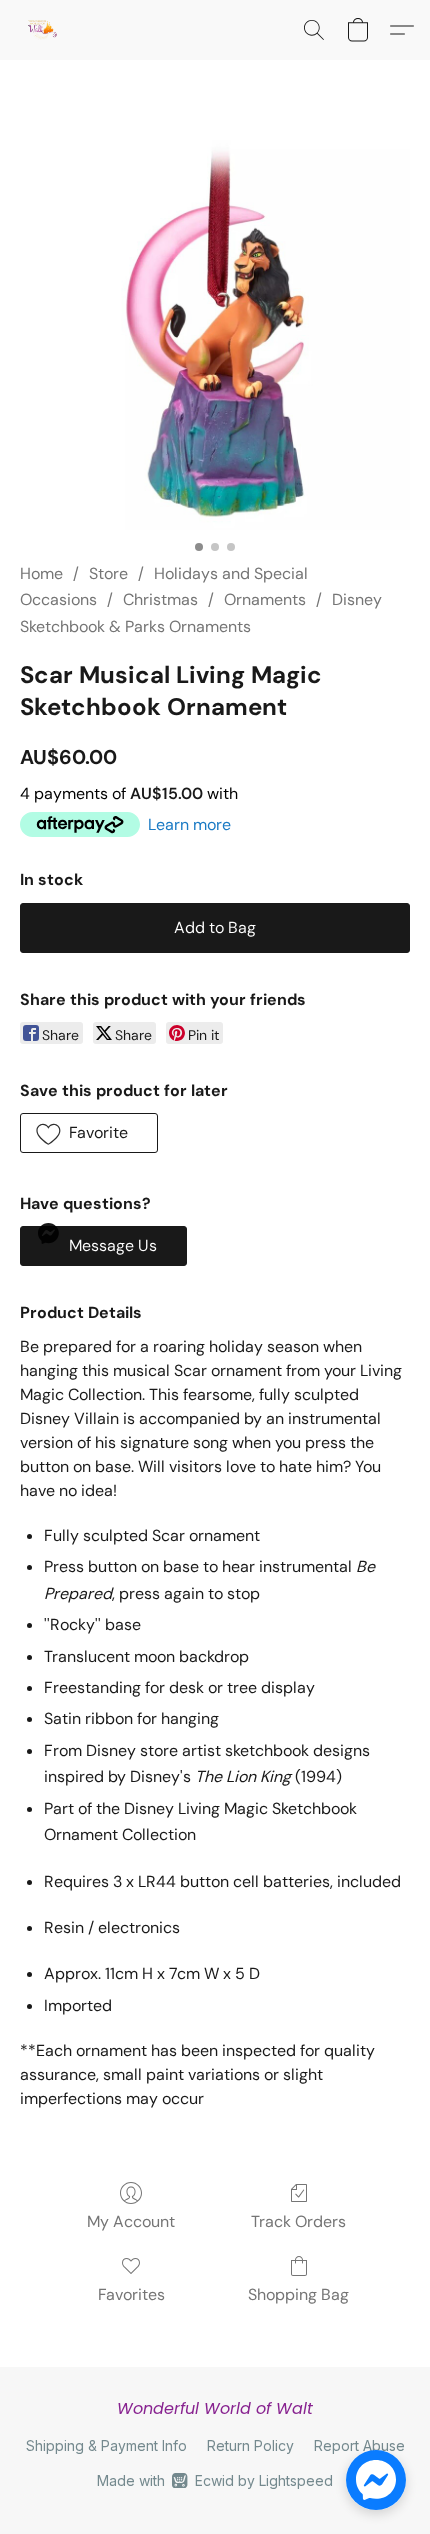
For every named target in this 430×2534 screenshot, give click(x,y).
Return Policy (250, 2445)
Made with (214, 2480)
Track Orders (298, 2221)
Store (108, 573)
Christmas (160, 599)
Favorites (131, 2294)
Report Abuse (359, 2445)
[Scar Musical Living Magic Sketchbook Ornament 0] (215, 335)
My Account (131, 2221)
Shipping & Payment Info (106, 2445)
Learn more (189, 824)
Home (41, 573)
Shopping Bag (298, 2294)
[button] (42, 30)
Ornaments (265, 599)
